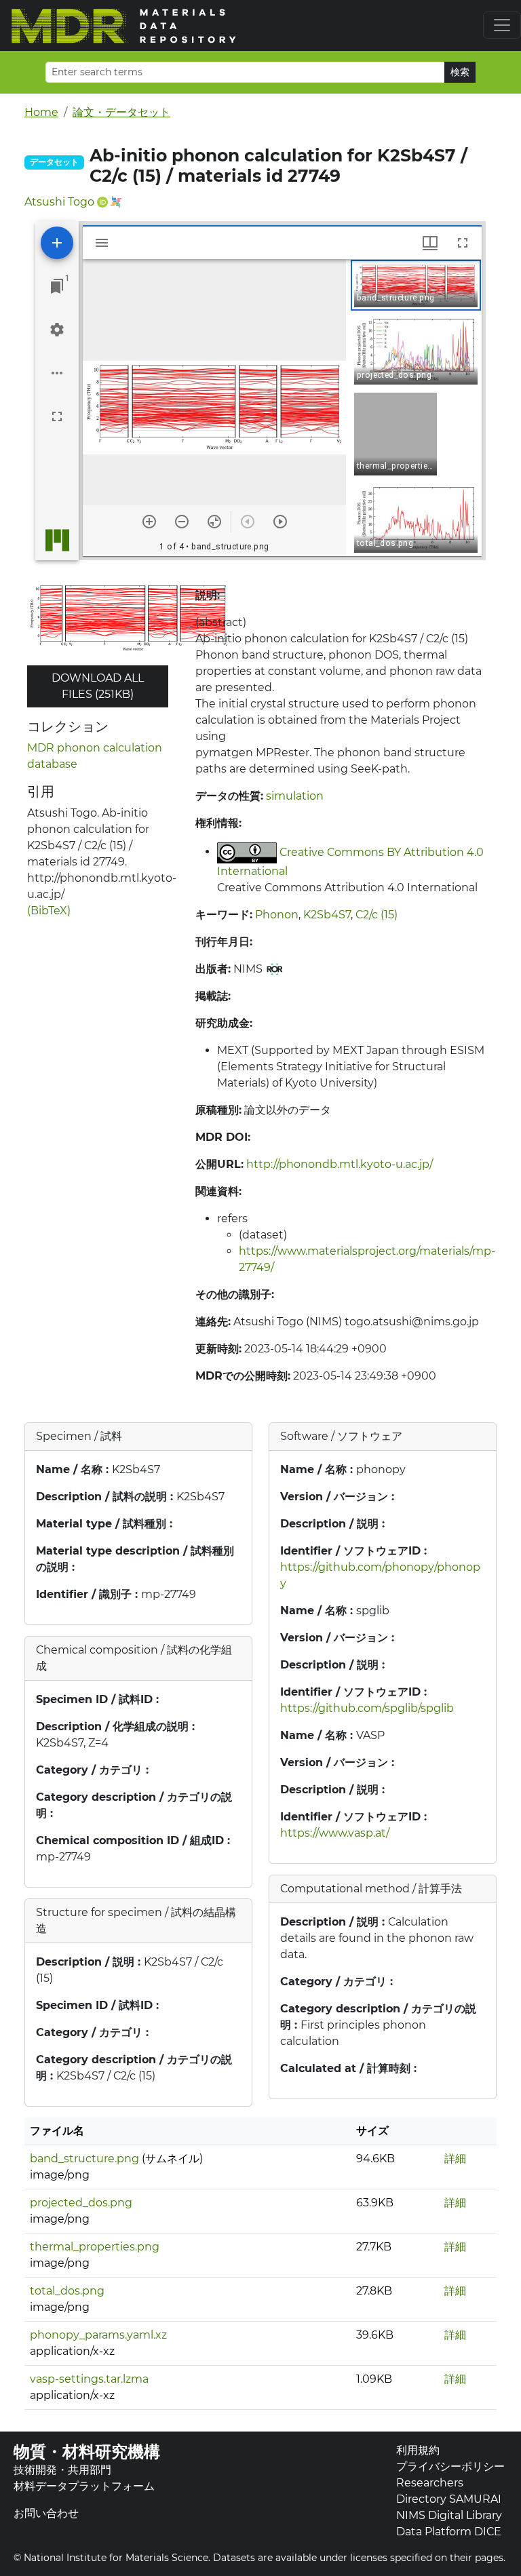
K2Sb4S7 (327, 915)
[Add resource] (57, 243)
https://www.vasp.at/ (335, 1833)
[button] (416, 285)
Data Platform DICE (449, 2532)
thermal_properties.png (95, 2247)
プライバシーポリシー (450, 2466)
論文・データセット (121, 112)
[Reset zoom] (214, 522)
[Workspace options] (57, 373)
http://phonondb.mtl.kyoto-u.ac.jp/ (340, 1164)
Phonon (277, 915)
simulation (295, 796)
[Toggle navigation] (502, 25)
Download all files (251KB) (98, 686)
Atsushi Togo (59, 202)
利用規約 (418, 2450)
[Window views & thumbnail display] (430, 243)
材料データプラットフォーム (84, 2486)
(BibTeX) (49, 911)
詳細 (455, 2159)
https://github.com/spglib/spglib (367, 1708)
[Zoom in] (149, 522)
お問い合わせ (46, 2513)
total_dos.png (67, 2291)
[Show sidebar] (102, 243)
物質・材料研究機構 (87, 2452)
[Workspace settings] (57, 330)
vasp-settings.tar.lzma (89, 2379)
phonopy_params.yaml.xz (98, 2335)
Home (41, 112)
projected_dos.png (81, 2203)
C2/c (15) (377, 915)
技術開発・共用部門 (62, 2470)
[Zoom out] (182, 522)
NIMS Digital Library (449, 2515)
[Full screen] (57, 416)
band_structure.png (84, 2159)
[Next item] (280, 522)
